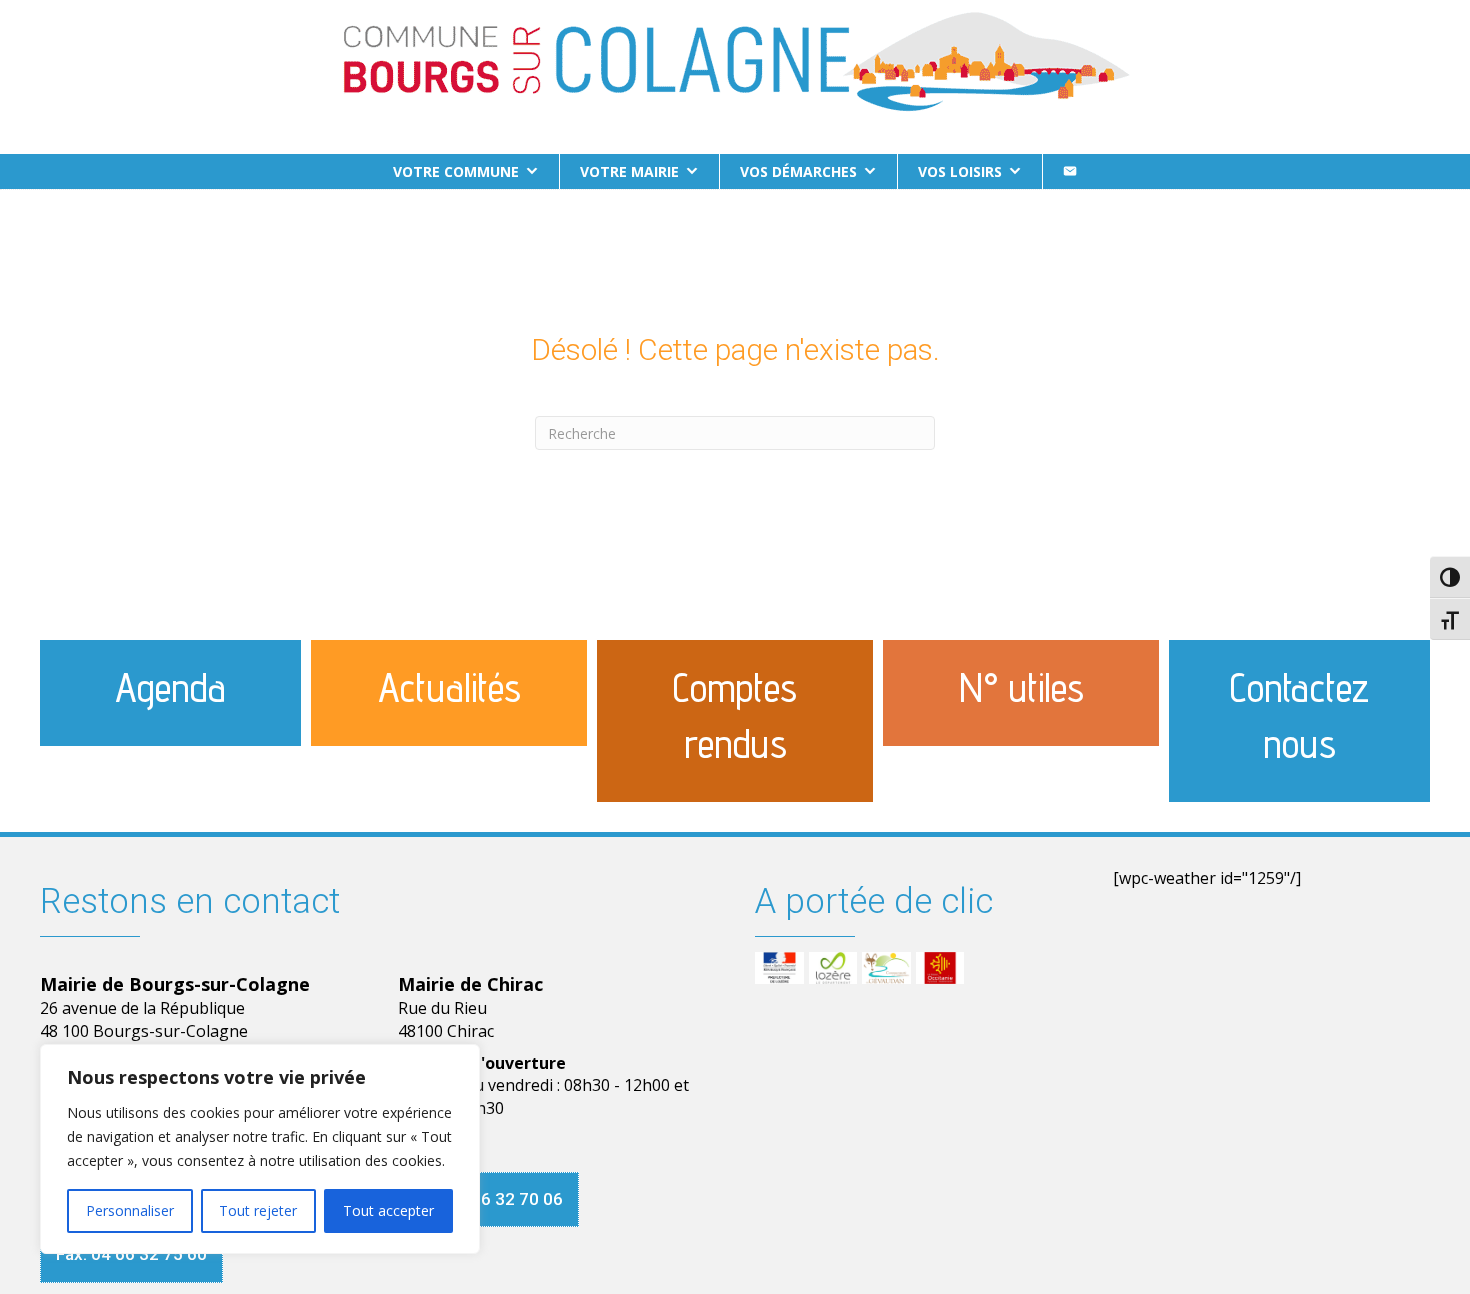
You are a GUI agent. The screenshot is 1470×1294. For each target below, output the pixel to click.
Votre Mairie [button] (629, 171)
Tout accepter (388, 1210)
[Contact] (1070, 171)
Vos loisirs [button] (960, 171)
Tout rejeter (258, 1210)
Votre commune (456, 171)
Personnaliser (130, 1210)
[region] (260, 1149)
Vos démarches (798, 171)
